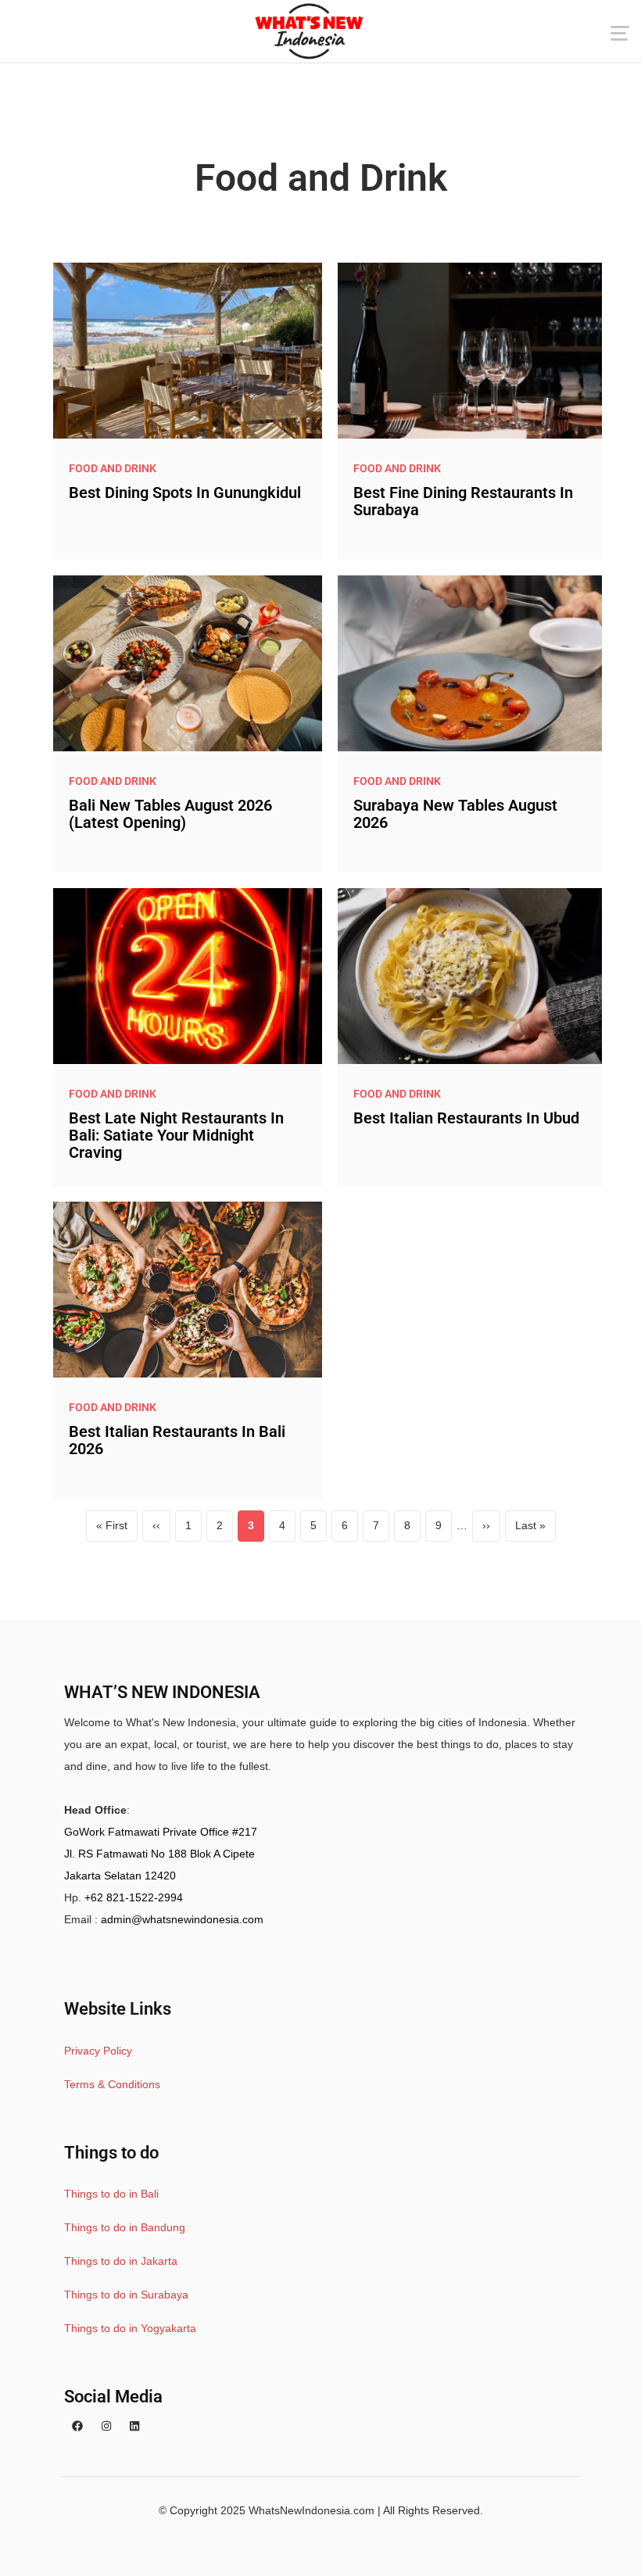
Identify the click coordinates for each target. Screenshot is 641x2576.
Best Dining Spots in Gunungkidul (185, 493)
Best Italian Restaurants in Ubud (466, 1118)
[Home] (309, 31)
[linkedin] (134, 2426)
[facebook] (77, 2426)
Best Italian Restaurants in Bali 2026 (177, 1440)
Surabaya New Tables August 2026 (455, 814)
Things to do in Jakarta (121, 2261)
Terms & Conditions (112, 2084)
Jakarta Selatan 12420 (120, 1876)
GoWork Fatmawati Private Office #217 (161, 1832)
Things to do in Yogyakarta (130, 2328)
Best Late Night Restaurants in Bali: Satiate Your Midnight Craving (176, 1135)
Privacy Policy (98, 2051)
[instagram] (106, 2426)
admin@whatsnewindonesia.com (182, 1919)
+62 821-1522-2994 (134, 1897)
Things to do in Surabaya (126, 2295)
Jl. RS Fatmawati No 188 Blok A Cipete (159, 1854)
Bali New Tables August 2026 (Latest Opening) (170, 814)
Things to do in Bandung (125, 2227)
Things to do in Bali (111, 2194)
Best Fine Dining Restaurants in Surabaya (463, 501)
